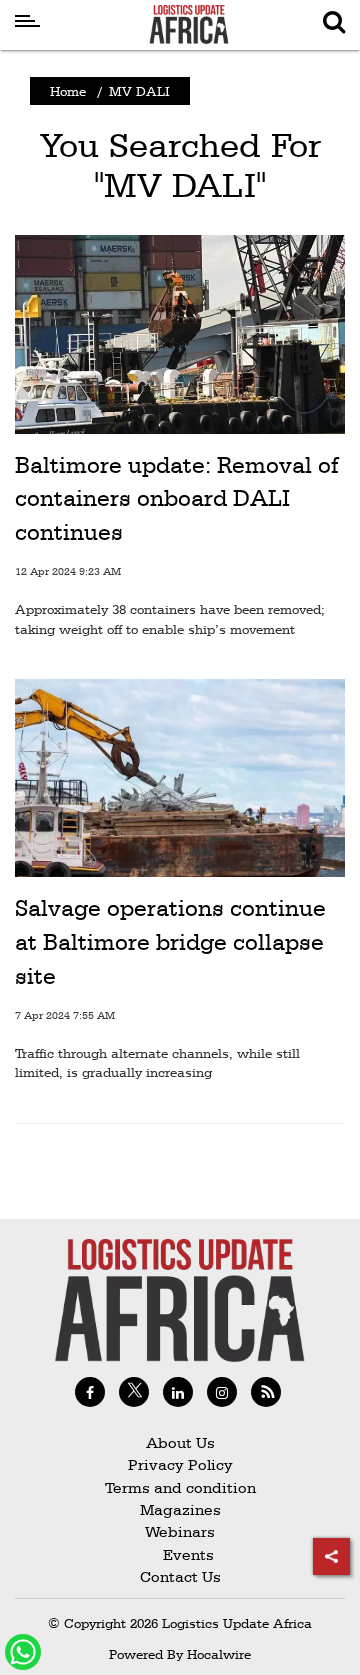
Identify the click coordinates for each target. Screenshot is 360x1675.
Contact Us (180, 1576)
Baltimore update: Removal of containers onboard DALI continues (176, 498)
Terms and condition (180, 1487)
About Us (180, 1442)
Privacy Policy (180, 1464)
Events (180, 1554)
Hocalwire (219, 1654)
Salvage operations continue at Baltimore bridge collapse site (170, 941)
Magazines (180, 1509)
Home (68, 91)
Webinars (180, 1531)
